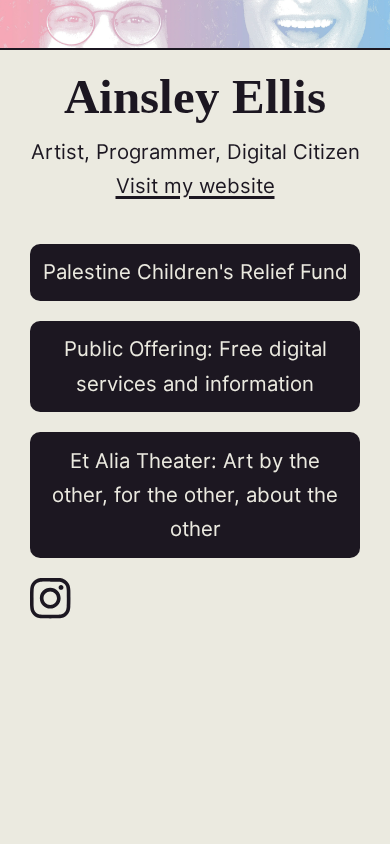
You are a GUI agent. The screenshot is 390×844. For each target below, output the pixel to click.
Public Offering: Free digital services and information (195, 365)
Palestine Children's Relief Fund (195, 271)
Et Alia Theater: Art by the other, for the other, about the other (195, 495)
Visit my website (195, 185)
